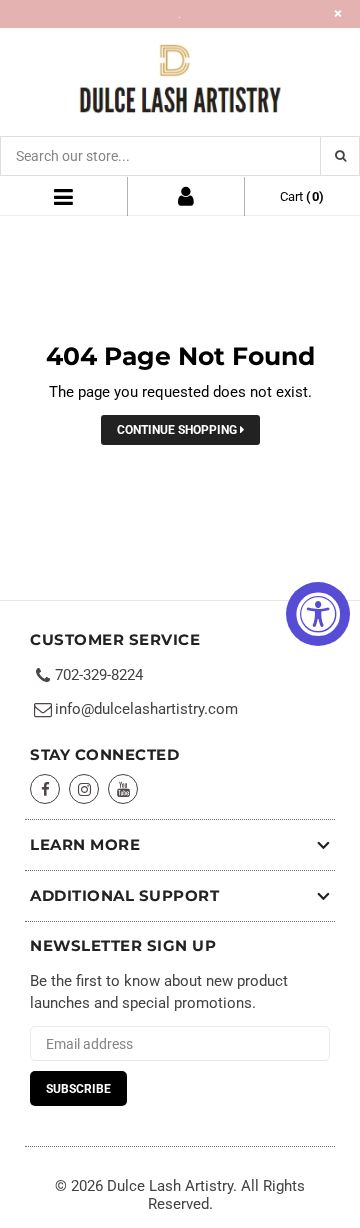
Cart (302, 196)
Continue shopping (178, 430)
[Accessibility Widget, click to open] (318, 614)
